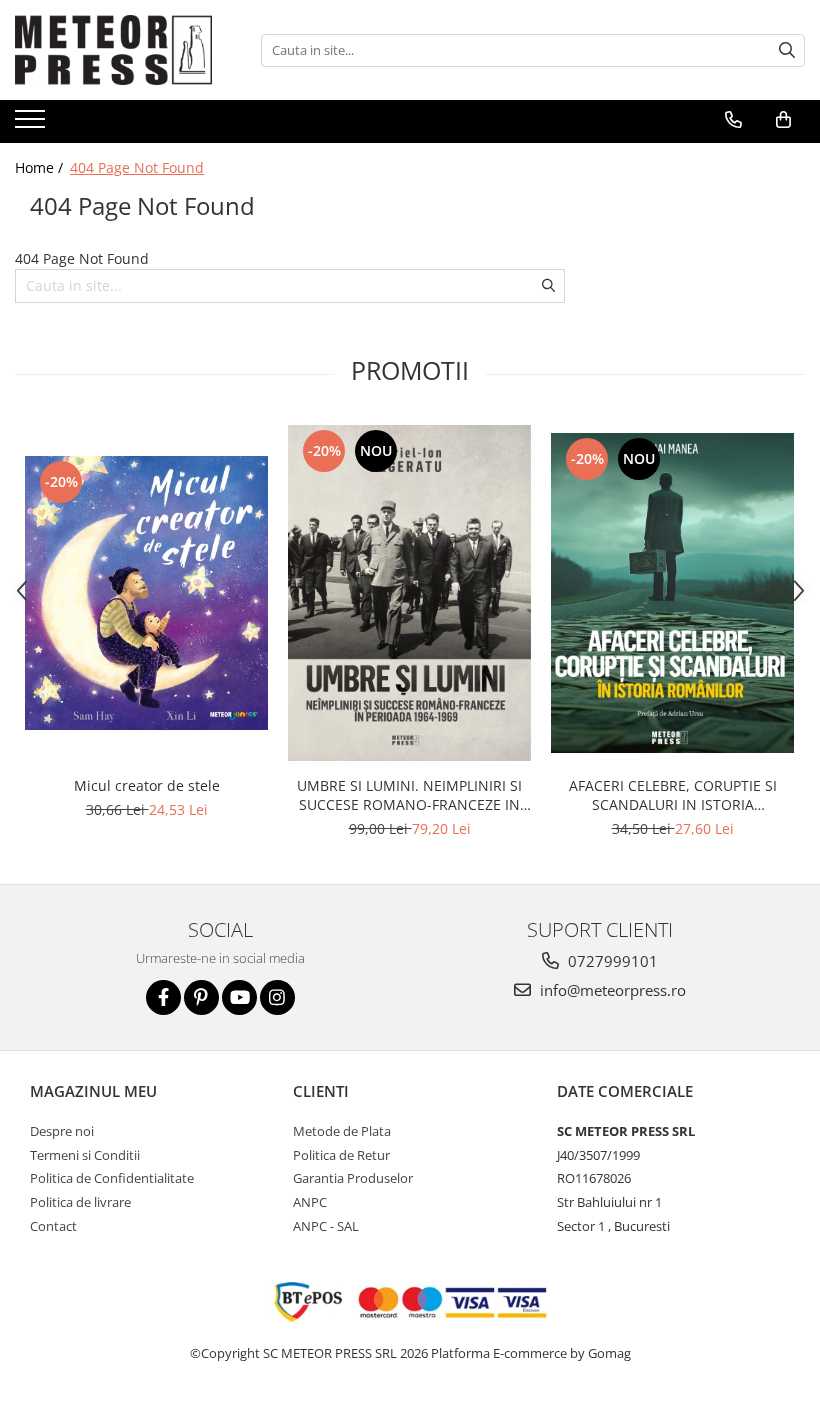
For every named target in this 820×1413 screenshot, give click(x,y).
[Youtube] (239, 997)
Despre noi (62, 1131)
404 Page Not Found (137, 167)
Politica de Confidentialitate (112, 1178)
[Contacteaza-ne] (733, 120)
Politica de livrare (80, 1202)
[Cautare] (787, 50)
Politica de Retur (341, 1155)
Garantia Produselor (353, 1178)
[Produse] (32, 125)
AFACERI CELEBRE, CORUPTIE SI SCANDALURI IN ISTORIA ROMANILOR (673, 795)
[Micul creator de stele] (146, 593)
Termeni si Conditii (85, 1155)
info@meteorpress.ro (611, 990)
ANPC (310, 1202)
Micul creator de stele (147, 785)
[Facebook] (163, 997)
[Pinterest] (201, 997)
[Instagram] (277, 997)
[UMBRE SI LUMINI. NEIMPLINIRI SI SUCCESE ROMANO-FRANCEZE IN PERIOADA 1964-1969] (409, 592)
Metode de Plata (342, 1131)
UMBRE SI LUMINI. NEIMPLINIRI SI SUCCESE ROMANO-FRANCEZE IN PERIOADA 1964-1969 (409, 795)
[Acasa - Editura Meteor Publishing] (115, 50)
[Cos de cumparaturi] (783, 120)
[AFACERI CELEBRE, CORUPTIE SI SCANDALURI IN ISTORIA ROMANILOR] (672, 593)
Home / (41, 167)
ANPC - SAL (326, 1226)
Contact (53, 1226)
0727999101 (611, 961)
